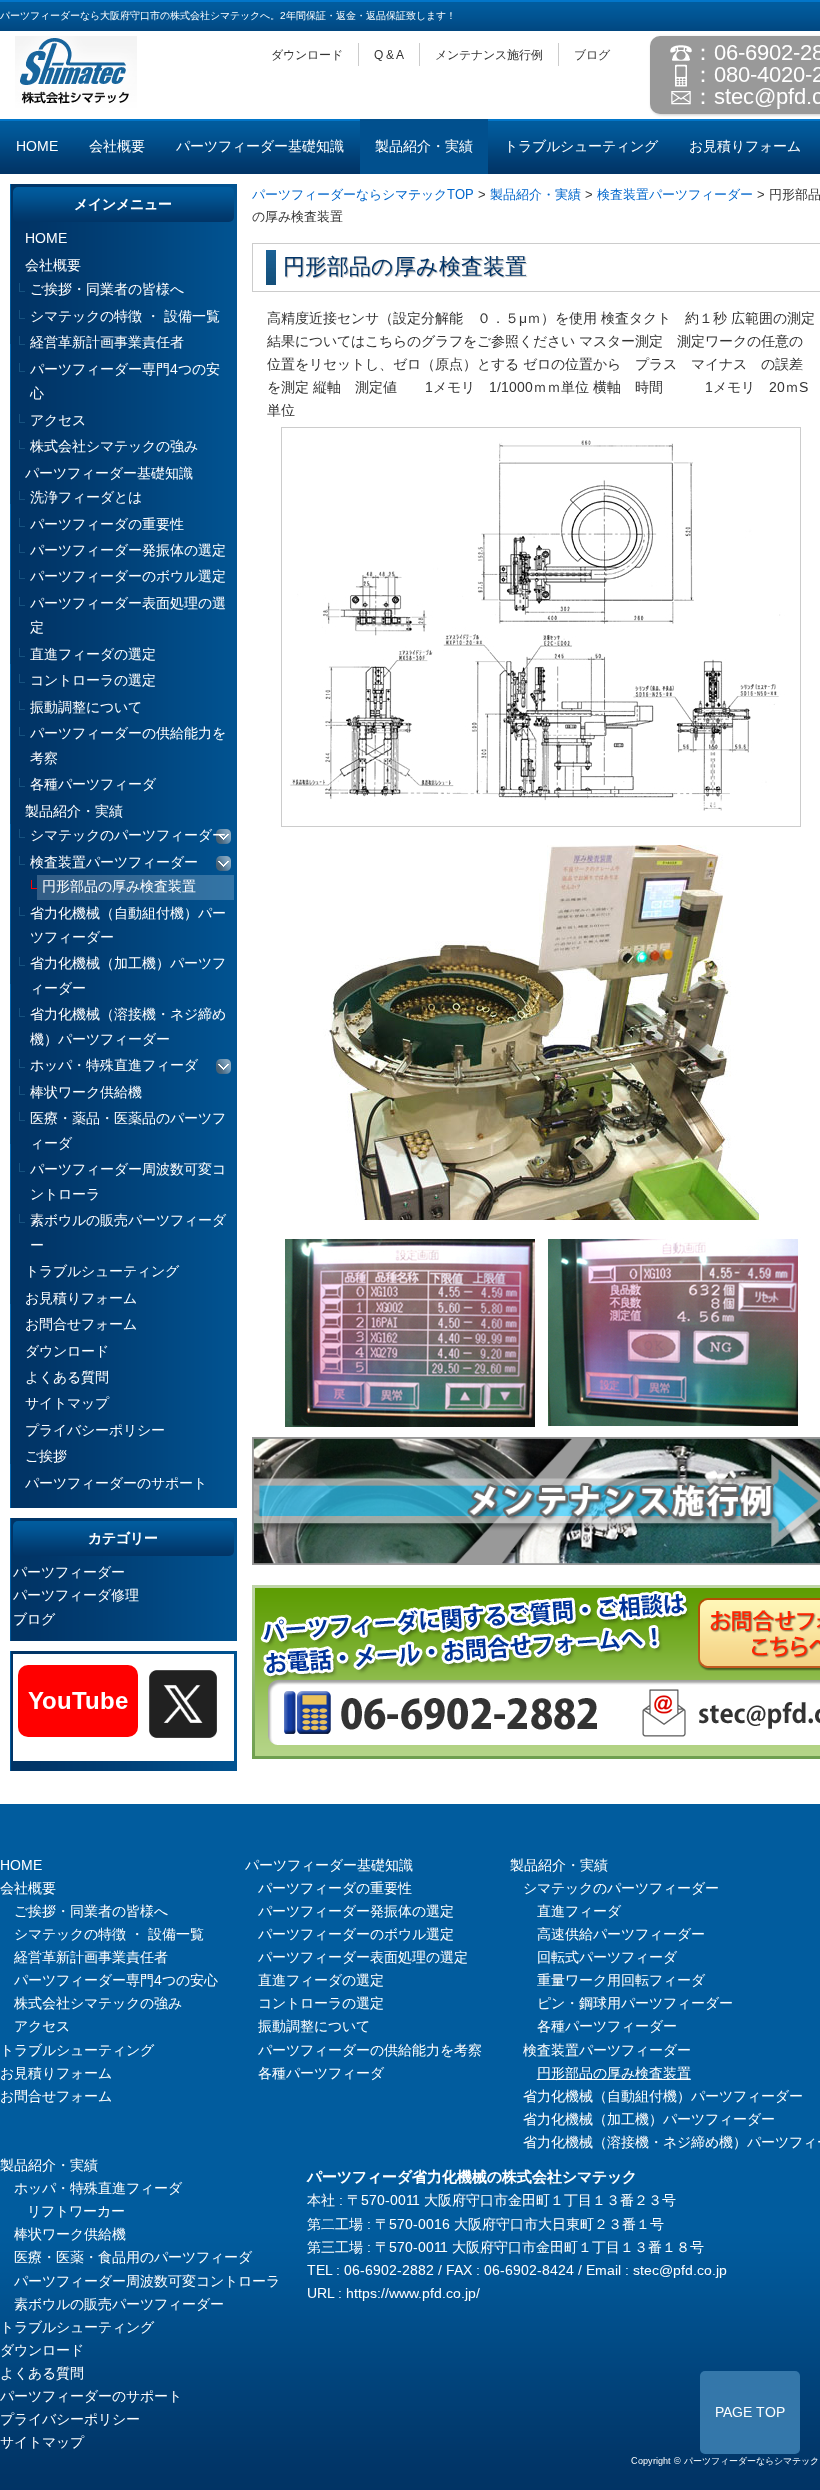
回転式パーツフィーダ (607, 1957)
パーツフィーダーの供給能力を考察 (128, 745)
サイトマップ (67, 1403)
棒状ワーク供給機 (86, 1092)
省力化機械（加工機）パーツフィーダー (128, 975)
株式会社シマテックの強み (114, 446)
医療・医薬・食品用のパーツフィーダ (133, 2257)
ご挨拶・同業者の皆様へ (107, 289)
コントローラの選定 (93, 680)
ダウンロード (307, 55)
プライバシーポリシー (95, 1430)
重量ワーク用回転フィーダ (621, 1980)
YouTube (78, 1700)
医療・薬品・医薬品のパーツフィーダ (128, 1130)
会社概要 (117, 146)
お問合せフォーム (81, 1324)
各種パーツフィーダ (93, 784)
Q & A (389, 55)
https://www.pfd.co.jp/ (413, 2293)
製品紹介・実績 (424, 146)
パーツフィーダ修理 (76, 1595)
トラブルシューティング (581, 146)
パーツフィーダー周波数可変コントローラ (128, 1181)
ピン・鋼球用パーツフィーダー (635, 2003)
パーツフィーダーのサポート (116, 1483)
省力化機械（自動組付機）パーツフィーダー (128, 925)
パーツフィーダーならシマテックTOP (363, 194)
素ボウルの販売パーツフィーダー (128, 1232)
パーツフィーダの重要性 (107, 524)
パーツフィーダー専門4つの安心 (125, 381)
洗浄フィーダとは (86, 497)
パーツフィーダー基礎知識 (260, 146)
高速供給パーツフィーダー (621, 1934)
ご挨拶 (46, 1456)
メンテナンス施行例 (489, 55)
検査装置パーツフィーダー (675, 194)
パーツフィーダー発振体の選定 (128, 550)
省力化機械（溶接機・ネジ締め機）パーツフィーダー (128, 1026)
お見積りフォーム (745, 146)
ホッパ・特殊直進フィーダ (114, 1065)
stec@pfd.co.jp (680, 2270)
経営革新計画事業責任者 (107, 342)
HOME (37, 146)
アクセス (58, 420)
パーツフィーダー (69, 1572)
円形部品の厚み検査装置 (119, 886)
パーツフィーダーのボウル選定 (128, 576)
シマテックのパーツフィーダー (128, 835)
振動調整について (86, 707)
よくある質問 (67, 1377)
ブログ (592, 55)
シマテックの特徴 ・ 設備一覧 (125, 316)
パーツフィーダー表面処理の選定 (128, 615)
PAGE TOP (750, 2412)
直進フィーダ (579, 1911)
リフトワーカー (76, 2211)
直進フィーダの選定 (93, 654)
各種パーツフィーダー (607, 2026)
